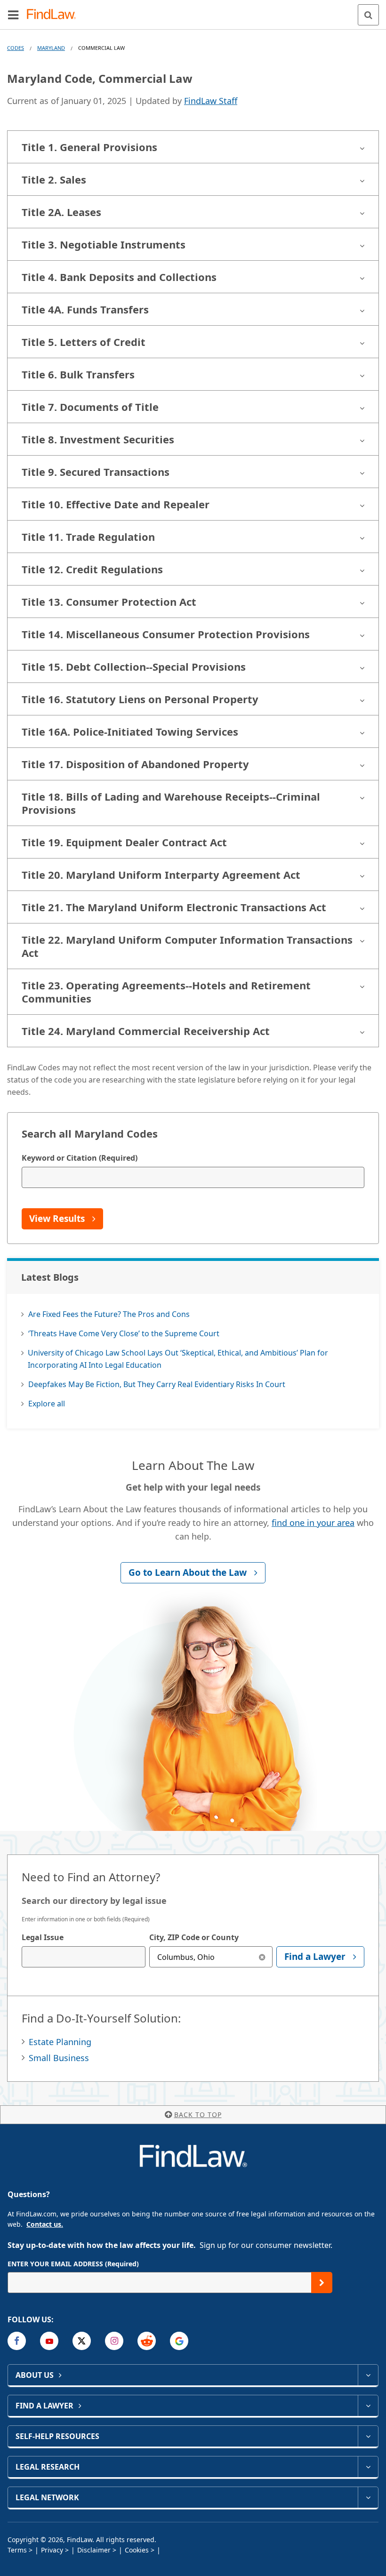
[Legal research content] (368, 2467)
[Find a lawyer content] (368, 2406)
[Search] (368, 15)
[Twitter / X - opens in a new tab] (82, 2341)
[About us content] (368, 2375)
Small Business (59, 2058)
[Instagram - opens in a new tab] (114, 2341)
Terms (17, 2550)
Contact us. (45, 2224)
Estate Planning (60, 2042)
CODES (16, 48)
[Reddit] (147, 2341)
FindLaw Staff (211, 101)
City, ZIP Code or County (194, 1937)
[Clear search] (262, 1957)
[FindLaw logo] (54, 15)
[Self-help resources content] (368, 2436)
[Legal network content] (368, 2497)
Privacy (52, 2550)
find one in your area (313, 1523)
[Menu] (13, 15)
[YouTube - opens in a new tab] (49, 2341)
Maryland (51, 48)
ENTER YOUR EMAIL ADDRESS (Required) (73, 2264)
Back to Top (198, 2115)
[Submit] (322, 2283)
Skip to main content (193, 11)
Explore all (47, 1404)
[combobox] (84, 1957)
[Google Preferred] (179, 2341)
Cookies (137, 2550)
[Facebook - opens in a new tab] (17, 2341)
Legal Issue (43, 1937)
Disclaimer (94, 2550)
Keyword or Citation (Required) (80, 1158)
